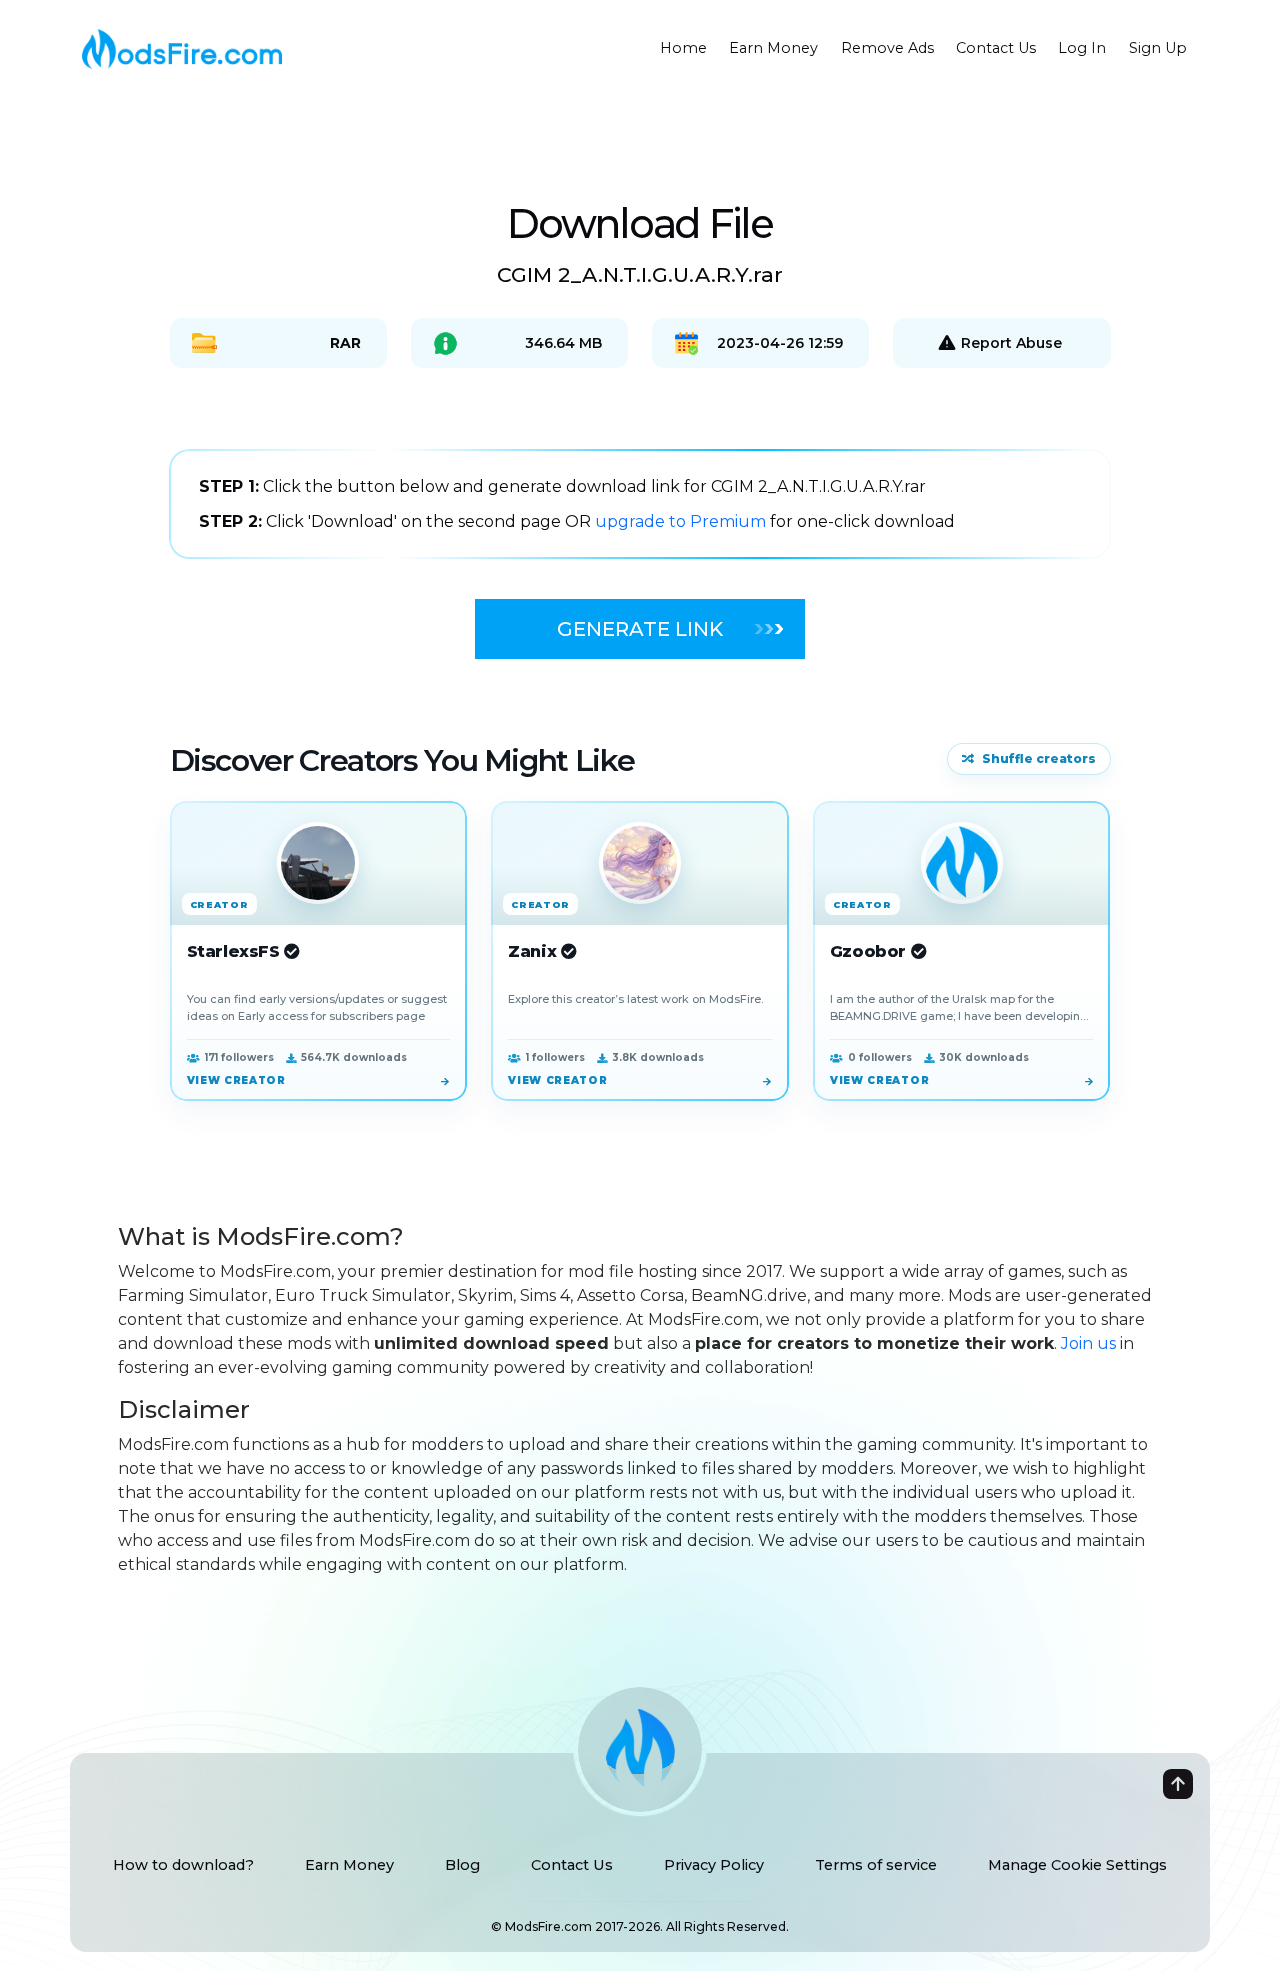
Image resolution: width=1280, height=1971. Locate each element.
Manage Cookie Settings (1077, 1865)
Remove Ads (887, 48)
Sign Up (1158, 48)
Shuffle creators (1039, 758)
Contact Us (996, 48)
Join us (1088, 1343)
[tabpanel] (640, 504)
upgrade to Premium (682, 521)
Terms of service (876, 1865)
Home (683, 48)
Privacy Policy (714, 1865)
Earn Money (773, 48)
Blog (462, 1865)
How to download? (183, 1865)
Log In (1082, 48)
